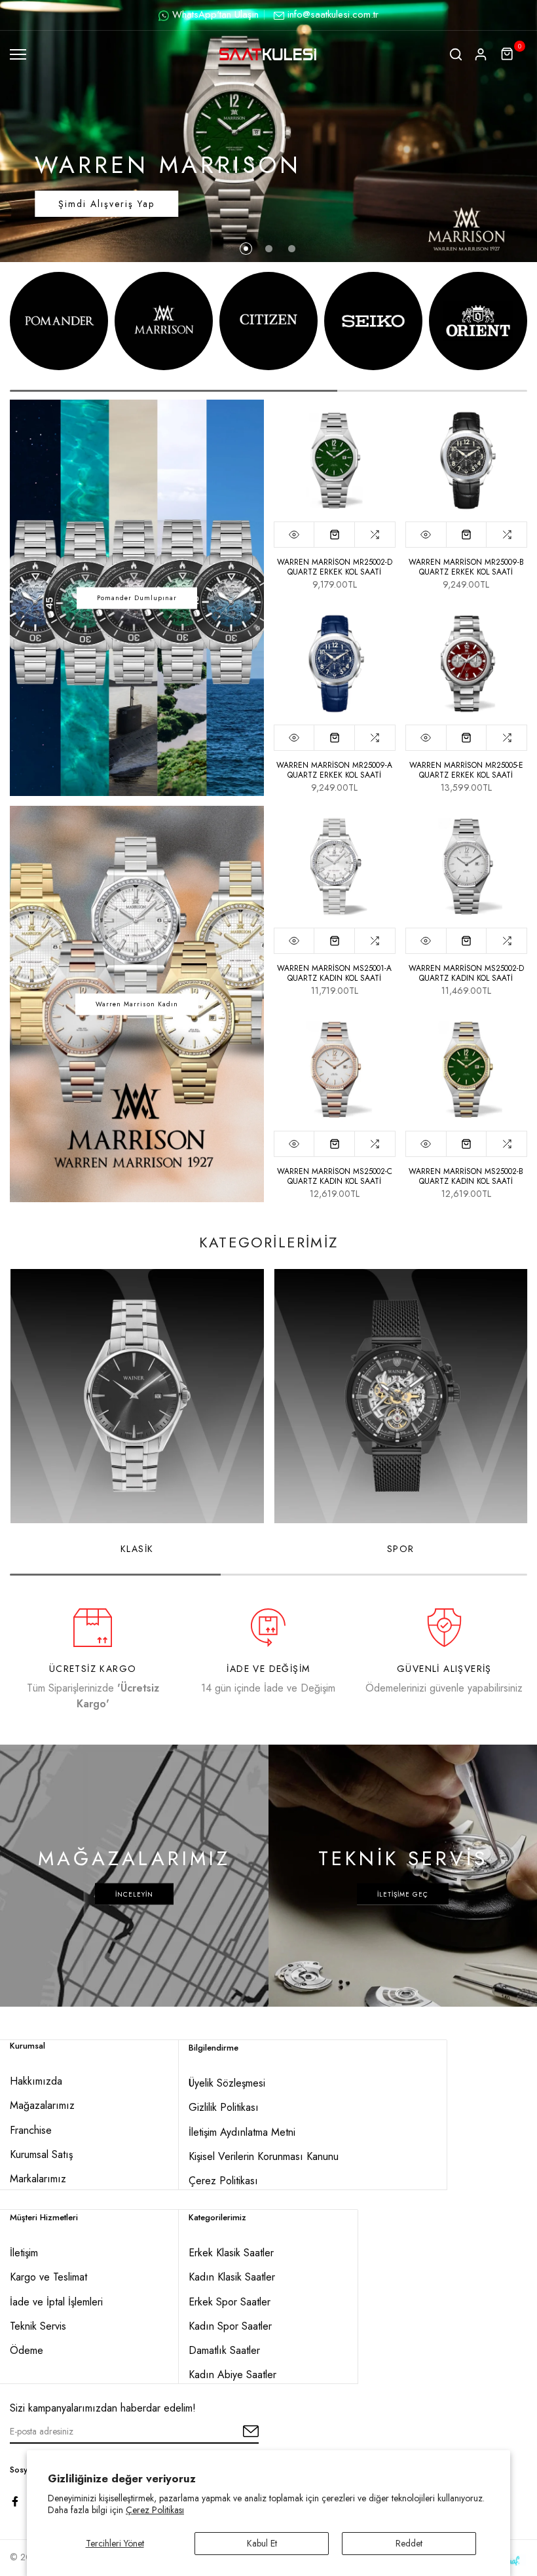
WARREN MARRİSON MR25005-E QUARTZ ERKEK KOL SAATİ (466, 770)
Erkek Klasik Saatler (231, 2253)
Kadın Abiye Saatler (232, 2375)
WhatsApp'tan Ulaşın (215, 14)
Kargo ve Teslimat (48, 2277)
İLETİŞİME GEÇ (403, 1894)
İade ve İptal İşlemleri (56, 2302)
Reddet (409, 2543)
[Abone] (236, 2432)
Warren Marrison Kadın (137, 1004)
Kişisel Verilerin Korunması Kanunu (264, 2156)
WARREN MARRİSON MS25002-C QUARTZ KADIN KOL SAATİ (335, 1176)
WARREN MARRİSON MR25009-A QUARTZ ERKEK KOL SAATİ (334, 770)
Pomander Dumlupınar (137, 598)
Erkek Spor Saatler (230, 2302)
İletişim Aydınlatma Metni (242, 2132)
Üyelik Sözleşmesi (227, 2083)
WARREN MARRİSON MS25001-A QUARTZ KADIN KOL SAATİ (334, 973)
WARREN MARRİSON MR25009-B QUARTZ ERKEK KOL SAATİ (466, 567)
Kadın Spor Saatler (230, 2326)
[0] (508, 54)
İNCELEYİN (134, 1894)
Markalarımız (38, 2179)
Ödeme (27, 2350)
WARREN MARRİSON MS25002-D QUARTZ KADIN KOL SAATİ (466, 973)
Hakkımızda (36, 2081)
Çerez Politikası (155, 2510)
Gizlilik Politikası (224, 2107)
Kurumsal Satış (41, 2154)
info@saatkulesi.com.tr (333, 14)
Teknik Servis (38, 2326)
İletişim (24, 2253)
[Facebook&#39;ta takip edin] (15, 2501)
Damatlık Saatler (224, 2350)
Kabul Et (262, 2543)
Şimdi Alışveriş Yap (106, 204)
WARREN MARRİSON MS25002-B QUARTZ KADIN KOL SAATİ (466, 1176)
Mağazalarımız (42, 2105)
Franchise (31, 2130)
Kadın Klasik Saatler (232, 2277)
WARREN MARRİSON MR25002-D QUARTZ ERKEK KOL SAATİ (335, 567)
